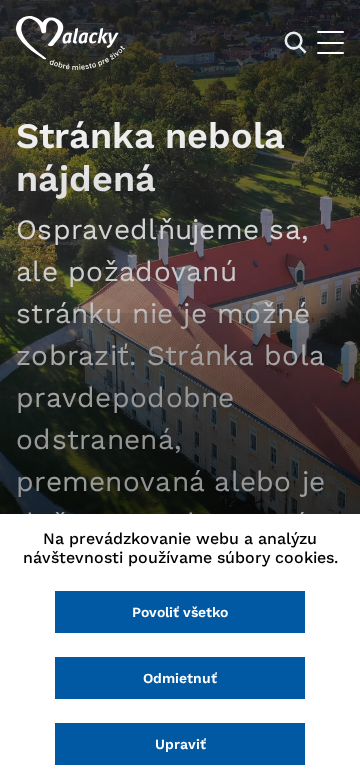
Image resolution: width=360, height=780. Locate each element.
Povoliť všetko (180, 612)
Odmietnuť (180, 678)
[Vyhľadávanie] (295, 42)
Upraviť (180, 744)
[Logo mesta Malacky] (70, 43)
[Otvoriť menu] (330, 42)
